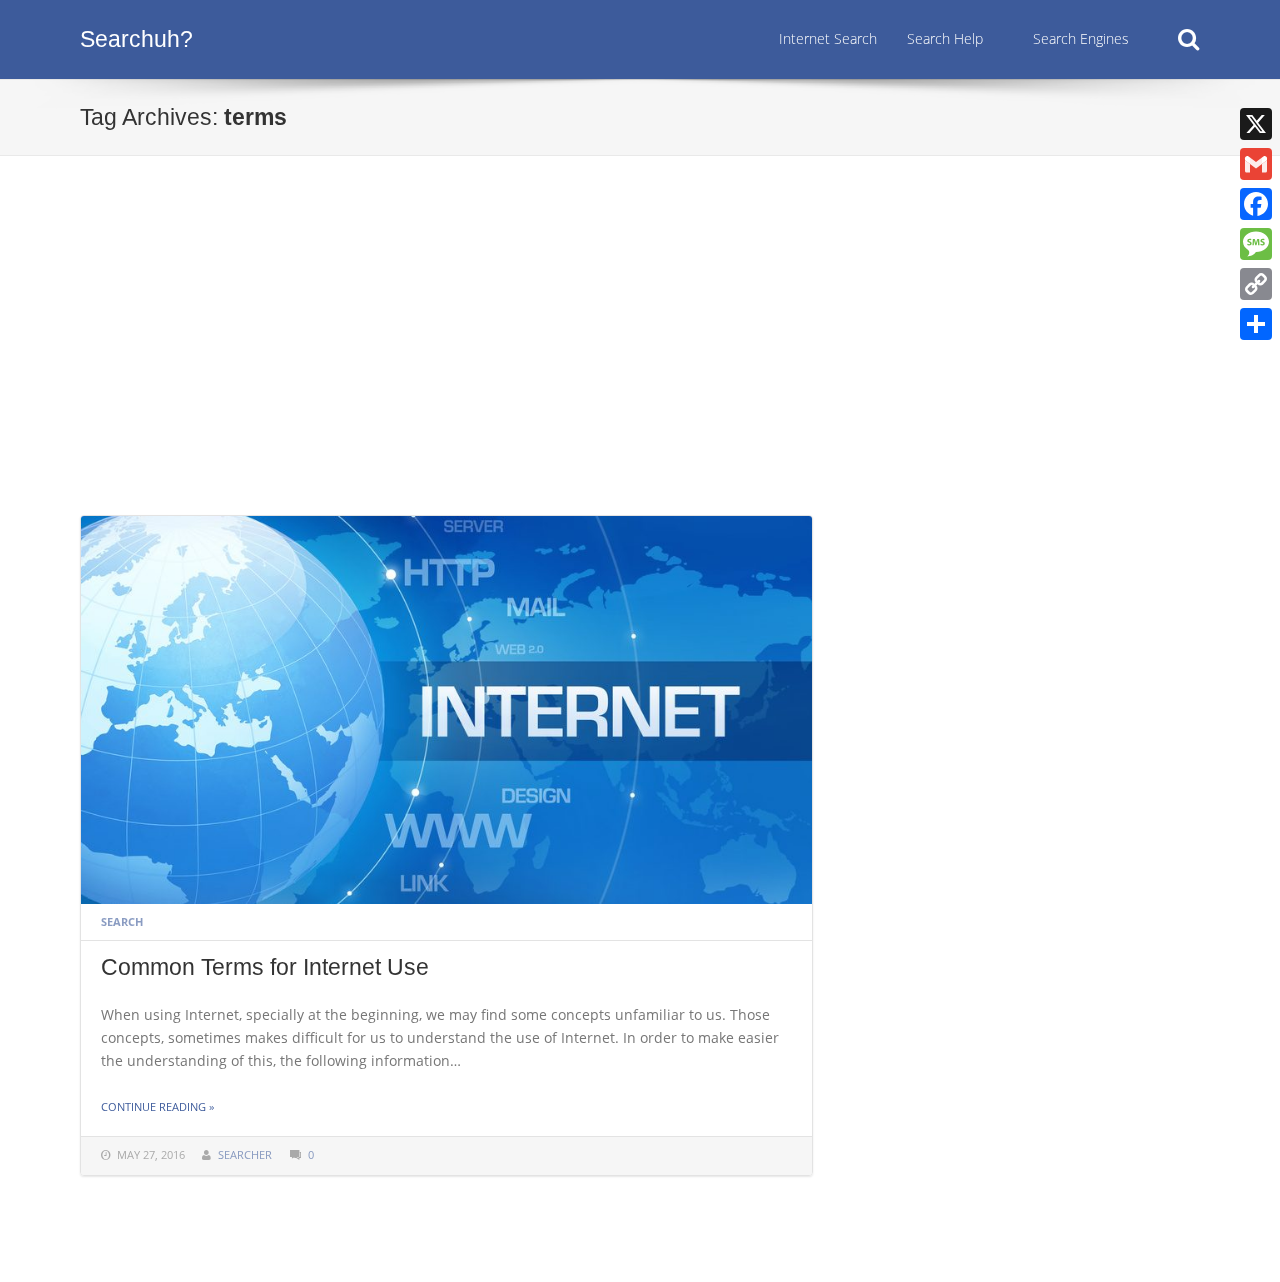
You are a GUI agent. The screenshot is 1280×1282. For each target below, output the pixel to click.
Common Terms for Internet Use (265, 967)
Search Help (945, 38)
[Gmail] (1256, 164)
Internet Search (828, 38)
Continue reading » (157, 1106)
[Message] (1256, 244)
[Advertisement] (640, 365)
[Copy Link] (1256, 284)
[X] (1256, 124)
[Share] (1256, 324)
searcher (245, 1154)
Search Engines (1081, 38)
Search (122, 921)
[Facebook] (1256, 204)
